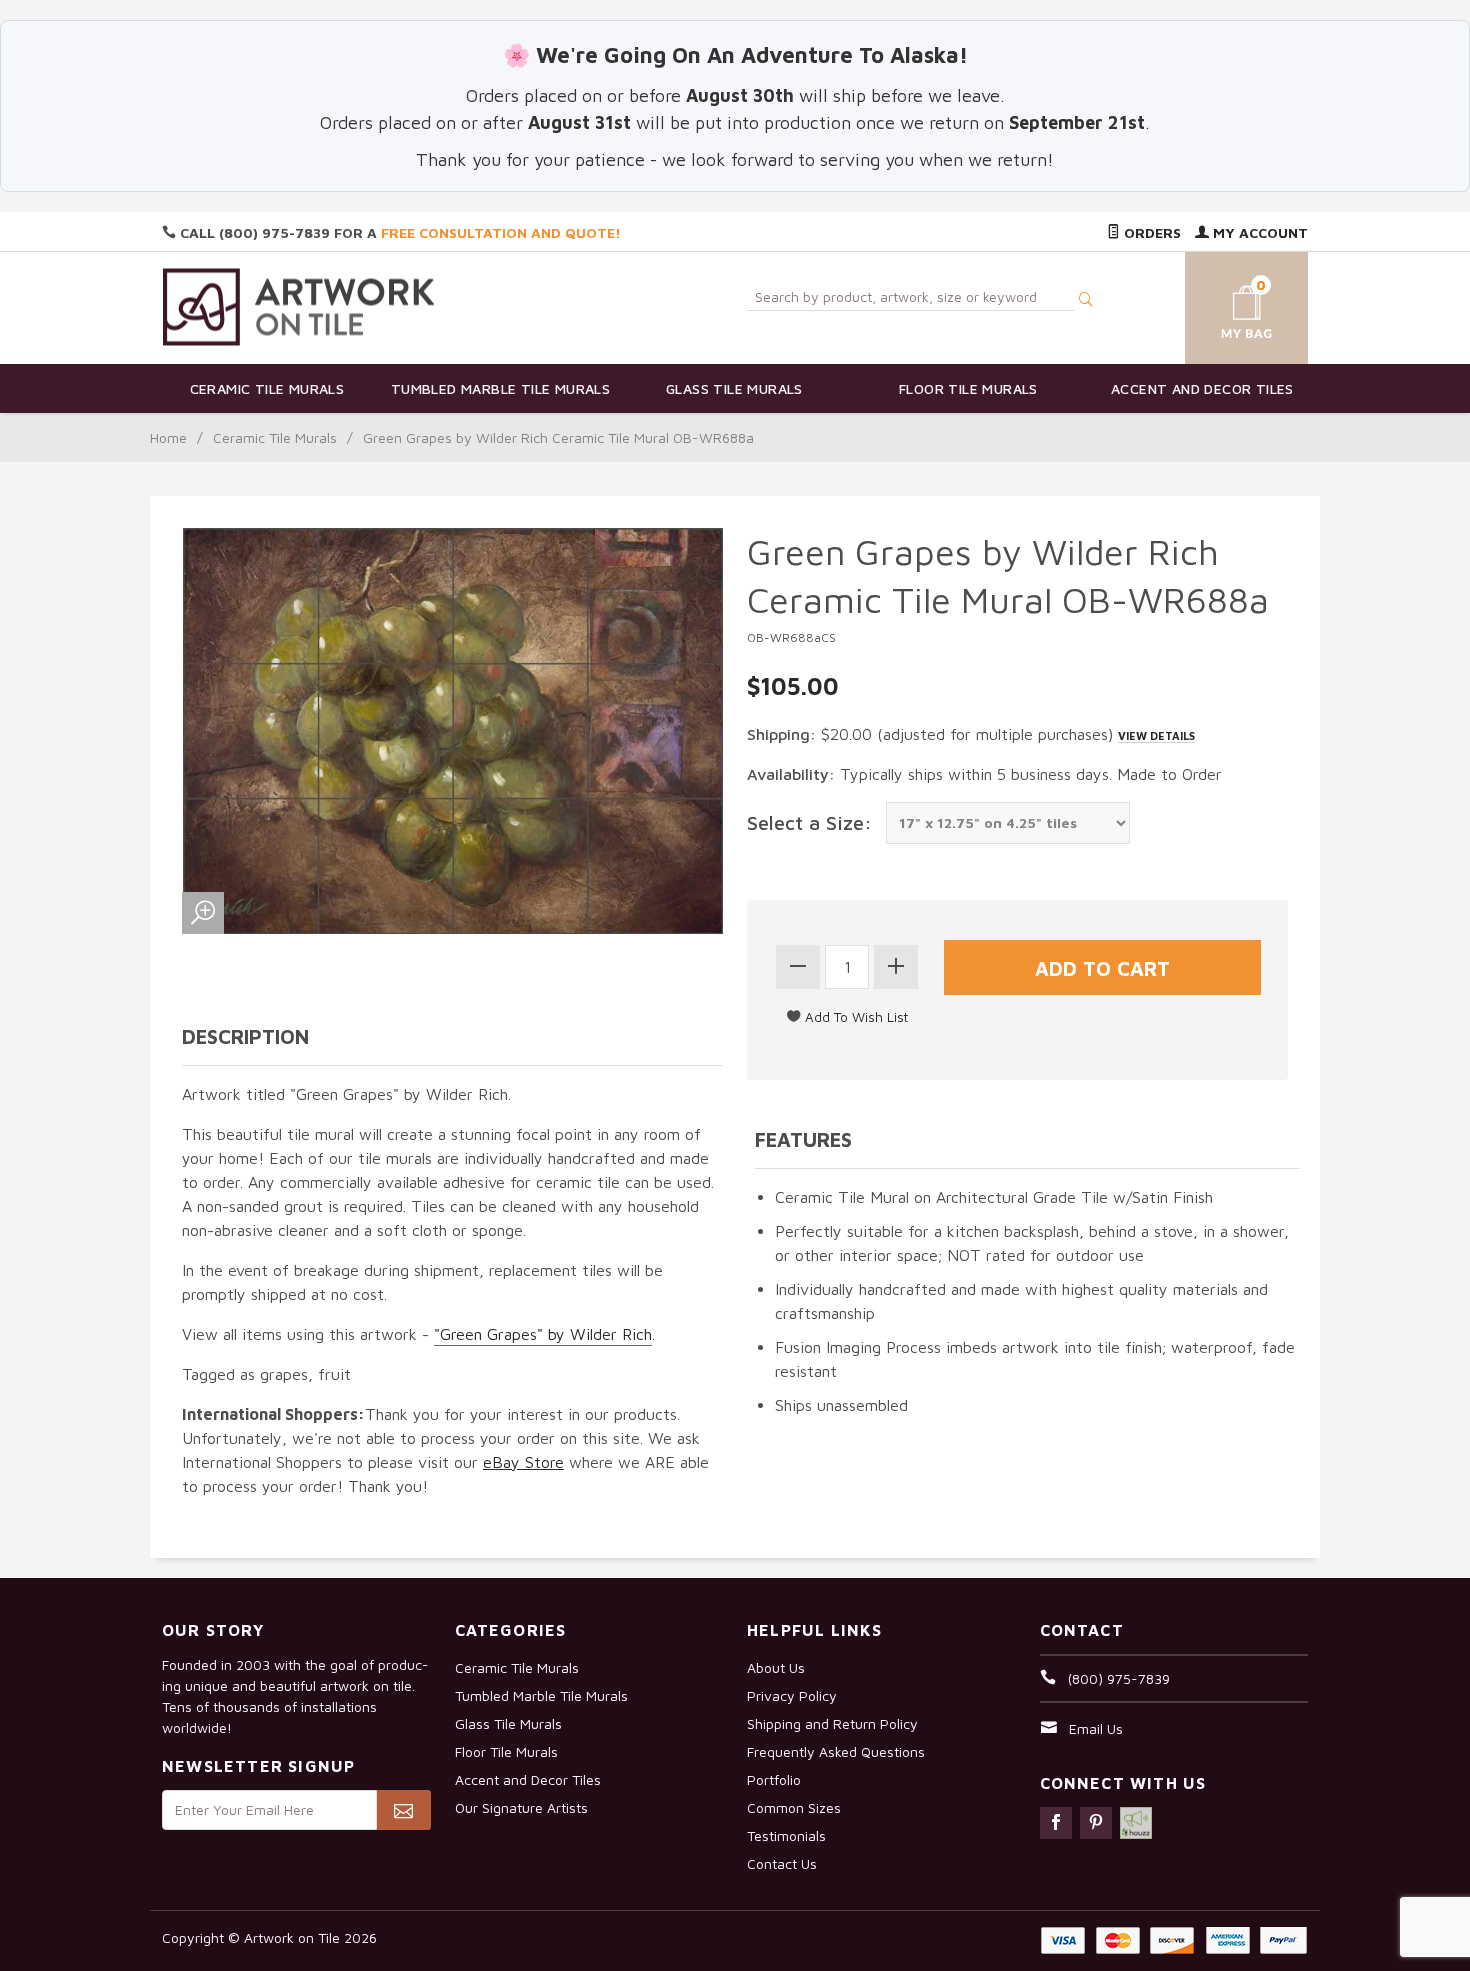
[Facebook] (1056, 1823)
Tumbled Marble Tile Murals (500, 388)
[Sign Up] (403, 1810)
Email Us (1096, 1728)
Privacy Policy (792, 1695)
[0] (1223, 304)
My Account (1258, 232)
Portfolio (774, 1779)
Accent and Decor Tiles (1202, 388)
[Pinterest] (1096, 1823)
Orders (1150, 232)
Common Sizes (794, 1807)
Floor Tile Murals (968, 388)
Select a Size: (809, 822)
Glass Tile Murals (734, 388)
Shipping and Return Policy (832, 1723)
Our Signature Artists (521, 1807)
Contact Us (782, 1863)
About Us (776, 1667)
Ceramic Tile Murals (267, 388)
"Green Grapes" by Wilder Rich (543, 1334)
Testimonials (786, 1835)
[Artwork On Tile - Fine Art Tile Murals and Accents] (299, 306)
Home (168, 437)
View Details (1156, 735)
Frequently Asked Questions (836, 1751)
